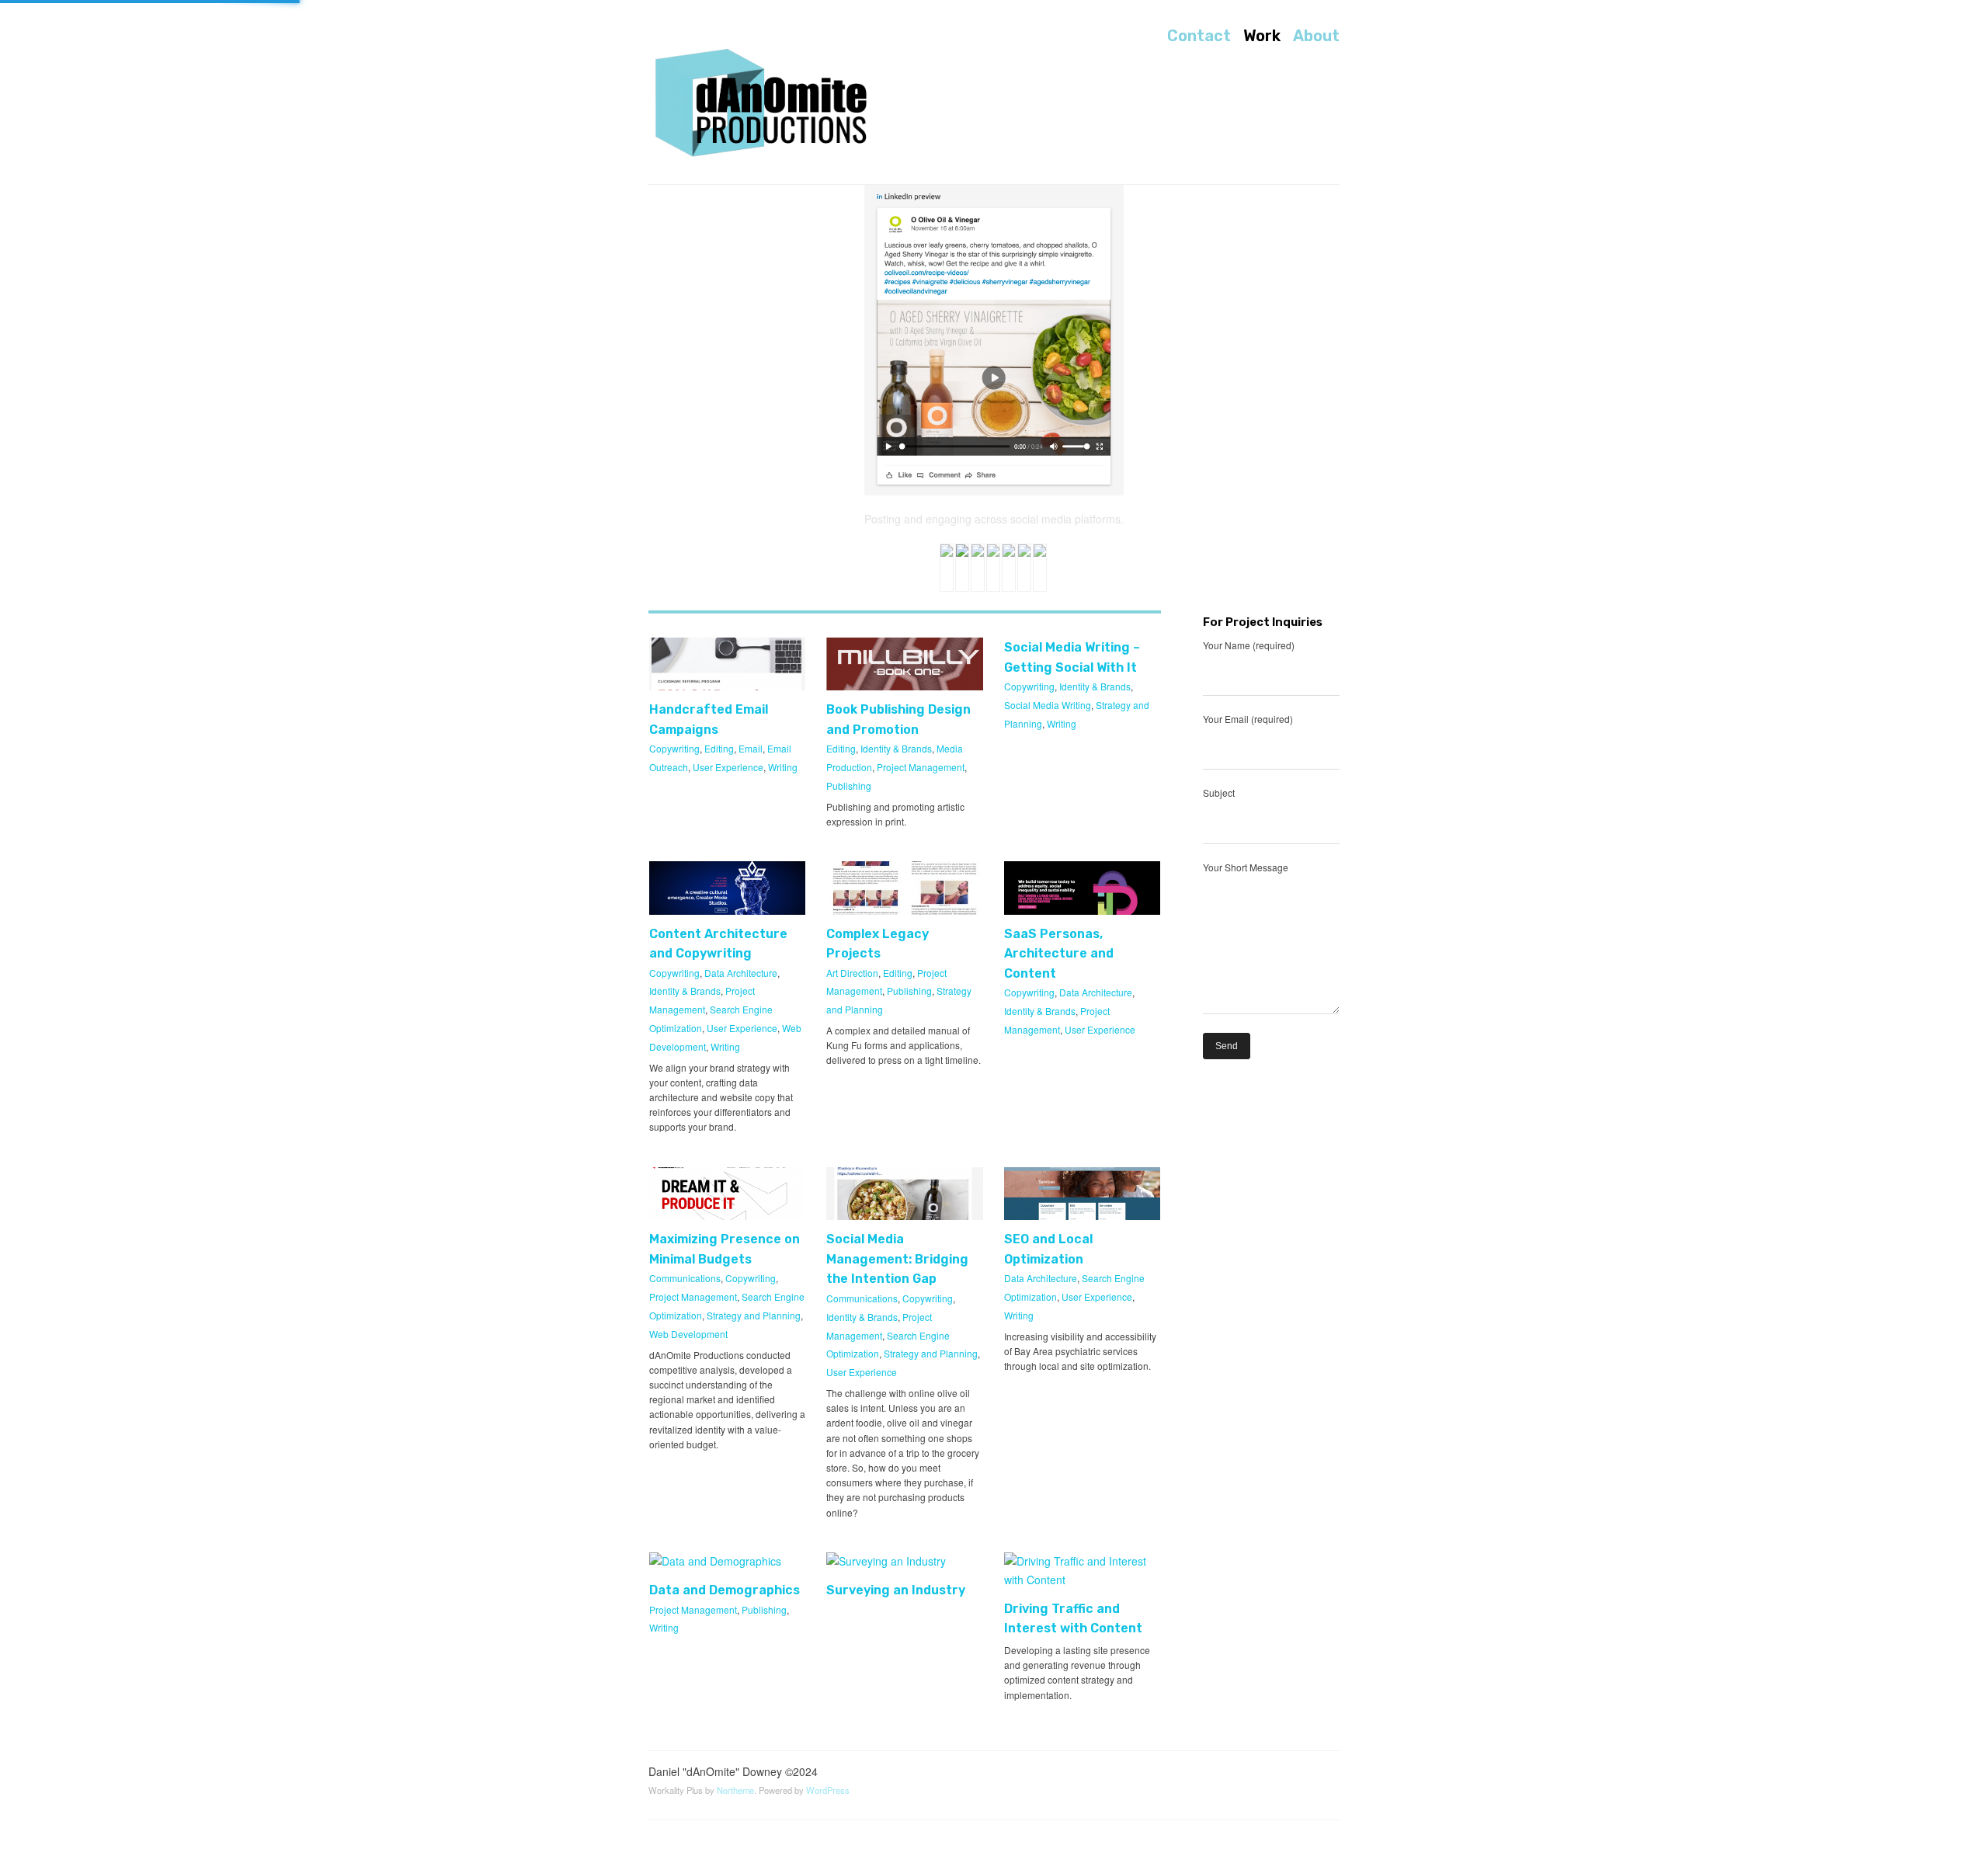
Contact (1199, 36)
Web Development (688, 1334)
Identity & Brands (896, 748)
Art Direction (852, 973)
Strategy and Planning (754, 1315)
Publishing (849, 786)
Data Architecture (741, 973)
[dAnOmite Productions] (765, 104)
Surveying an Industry (896, 1590)
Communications (685, 1278)
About (1316, 36)
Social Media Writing (1048, 705)
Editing (719, 748)
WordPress (828, 1790)
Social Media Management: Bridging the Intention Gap (897, 1259)
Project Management (921, 767)
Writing (783, 767)
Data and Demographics (725, 1590)
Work (1262, 36)
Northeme (735, 1790)
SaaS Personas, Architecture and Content (1059, 954)
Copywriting (674, 748)
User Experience (728, 767)
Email (751, 748)
